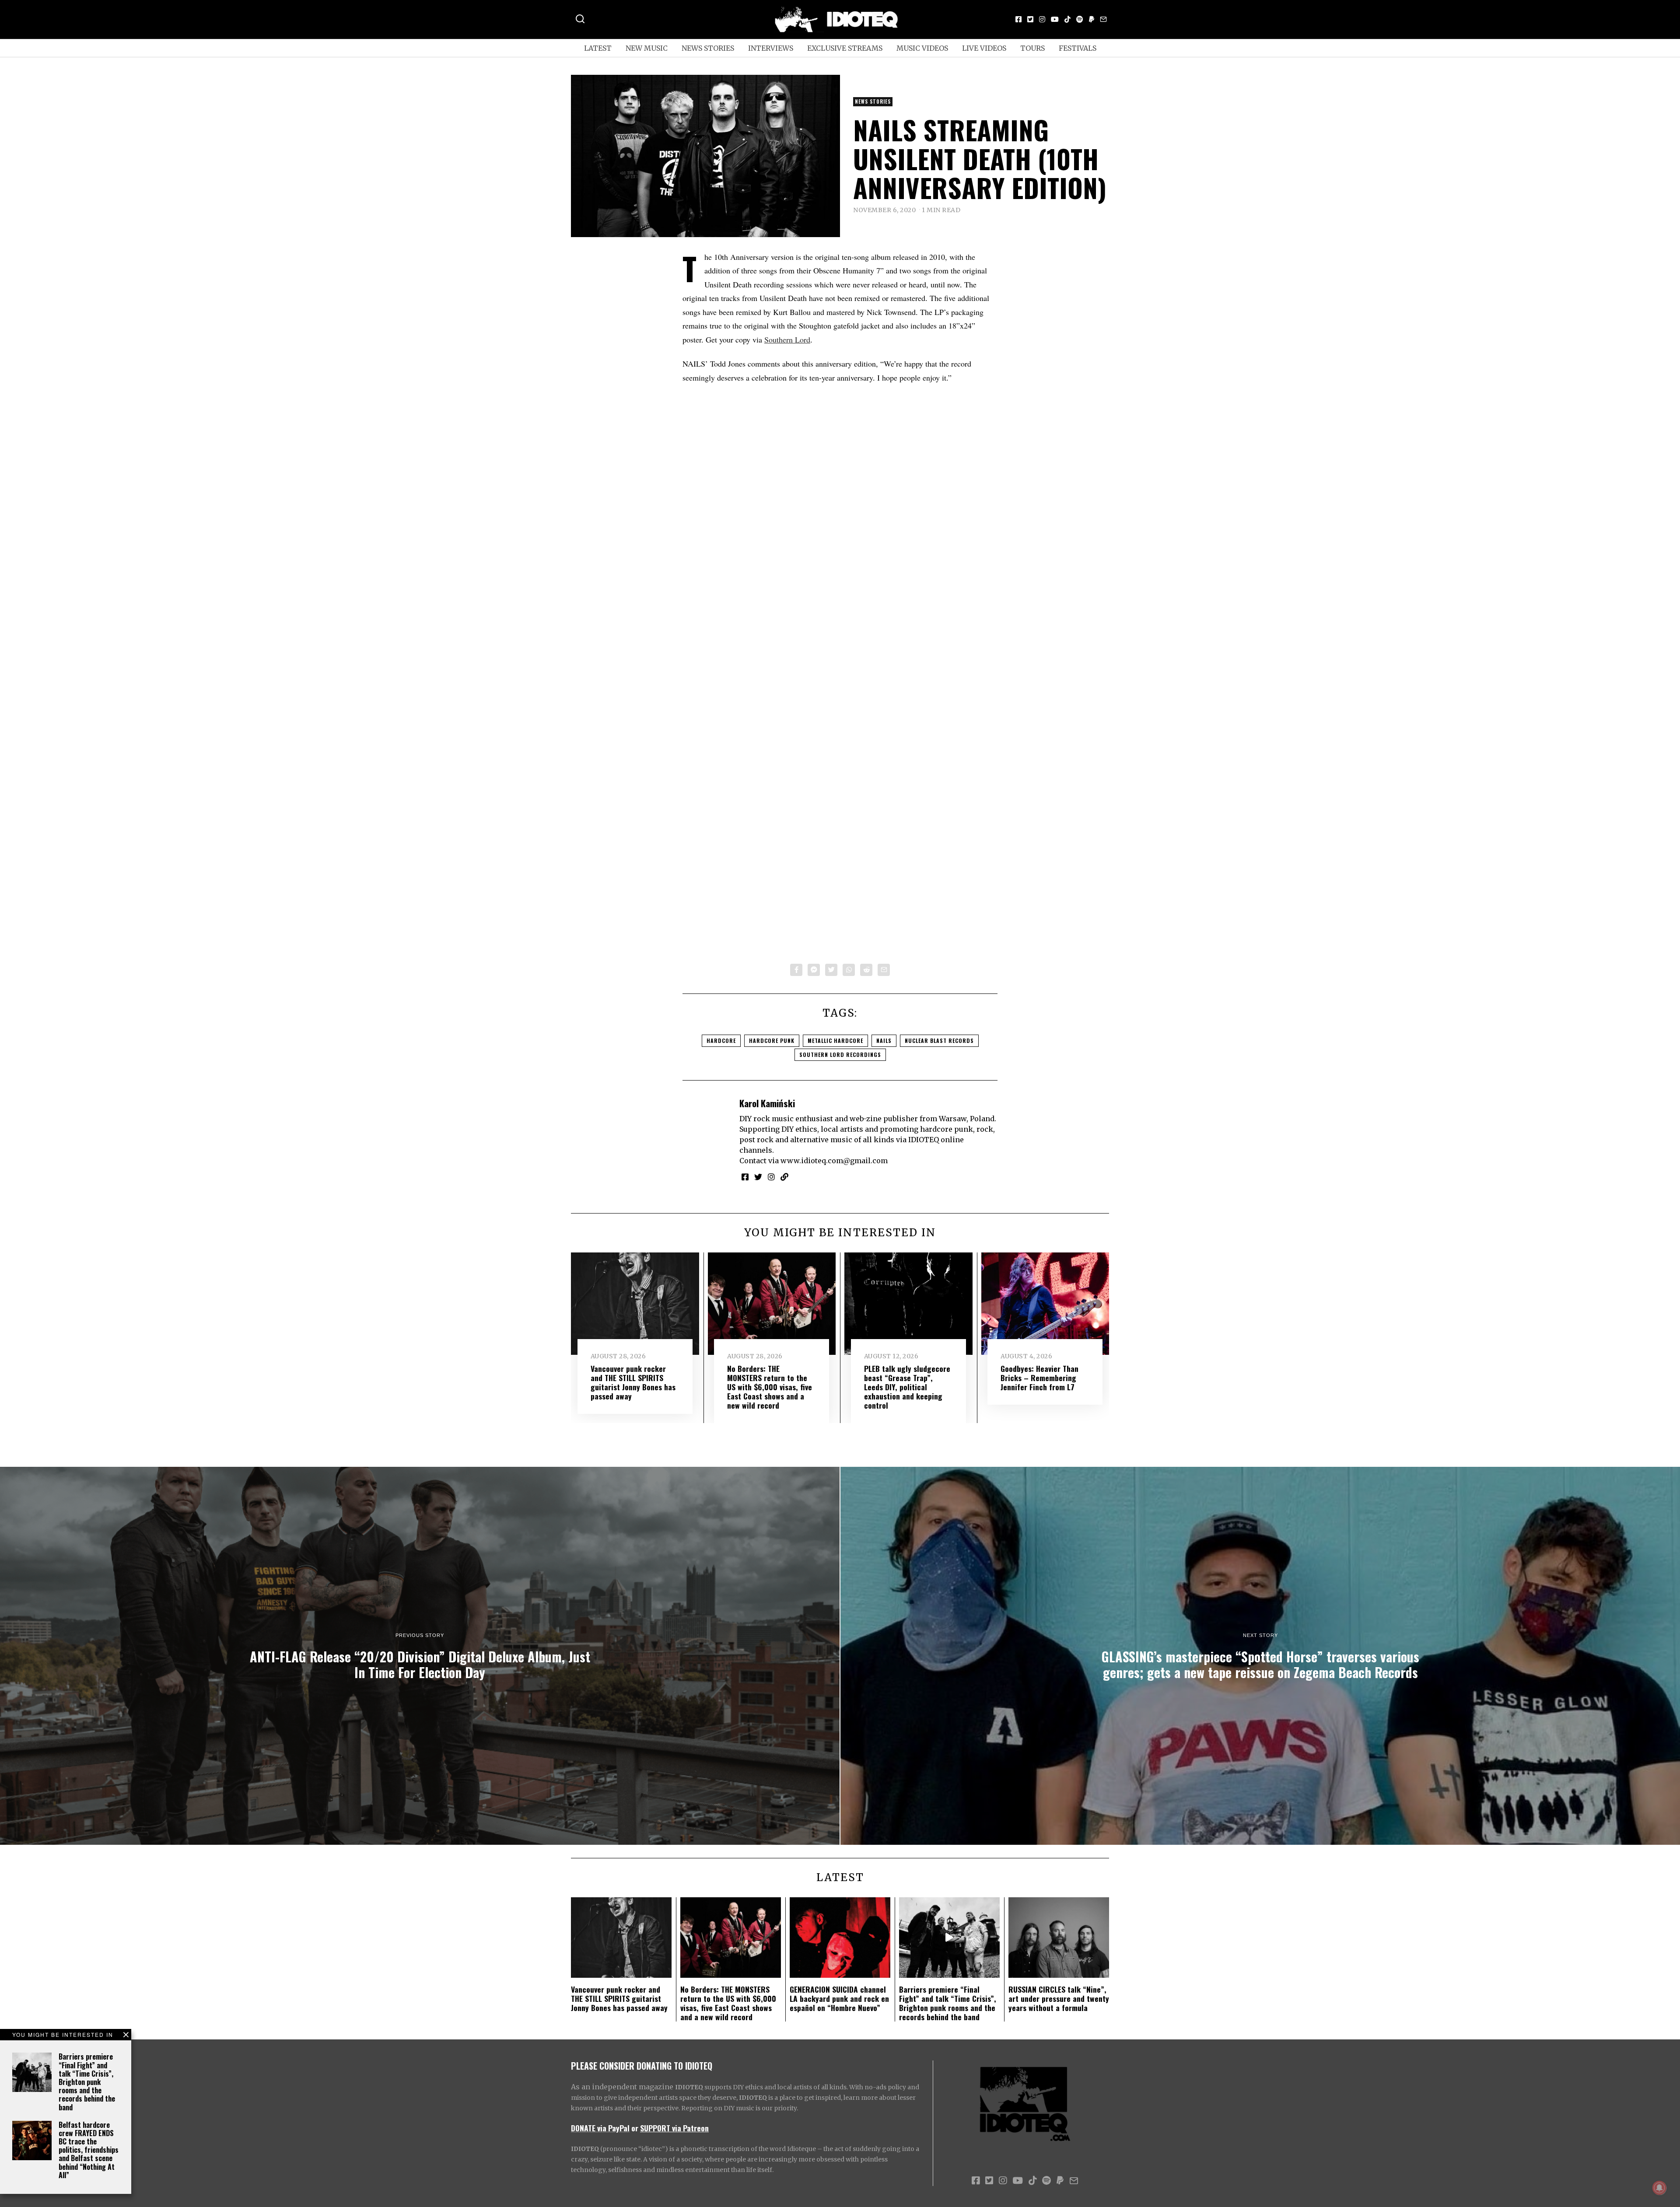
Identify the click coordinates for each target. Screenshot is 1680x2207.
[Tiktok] (1067, 19)
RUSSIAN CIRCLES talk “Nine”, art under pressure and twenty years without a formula (1059, 1998)
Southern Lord (787, 339)
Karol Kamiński (767, 1103)
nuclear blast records (939, 1041)
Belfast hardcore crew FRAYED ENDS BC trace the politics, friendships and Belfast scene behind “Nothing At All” (89, 2150)
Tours (1032, 48)
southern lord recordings (840, 1055)
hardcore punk (772, 1041)
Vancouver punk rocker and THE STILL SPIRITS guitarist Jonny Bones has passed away (633, 1382)
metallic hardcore (835, 1041)
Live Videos (984, 48)
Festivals (1078, 48)
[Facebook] (1018, 19)
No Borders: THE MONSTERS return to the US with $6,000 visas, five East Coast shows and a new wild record (770, 1387)
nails (884, 1041)
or (635, 2128)
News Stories (708, 48)
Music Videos (922, 48)
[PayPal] (1092, 19)
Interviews (771, 48)
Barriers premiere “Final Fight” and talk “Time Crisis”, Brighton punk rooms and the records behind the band (87, 2082)
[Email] (1103, 19)
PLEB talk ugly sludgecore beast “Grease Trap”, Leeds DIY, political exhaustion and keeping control (907, 1387)
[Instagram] (1042, 19)
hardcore (721, 1041)
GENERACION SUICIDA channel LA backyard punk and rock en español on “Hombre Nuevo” (839, 1998)
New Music (647, 48)
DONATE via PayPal (600, 2128)
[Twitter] (1030, 19)
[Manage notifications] (1659, 2188)
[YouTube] (1055, 19)
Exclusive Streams (845, 48)
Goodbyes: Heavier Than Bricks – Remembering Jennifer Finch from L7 (1039, 1378)
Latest (598, 48)
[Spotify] (1080, 19)
